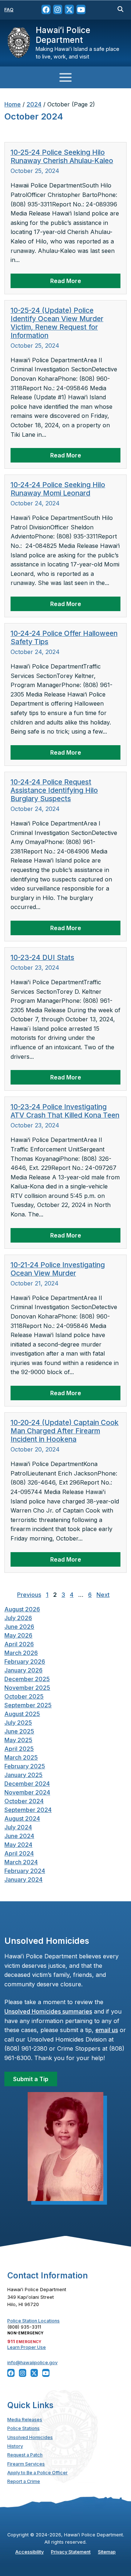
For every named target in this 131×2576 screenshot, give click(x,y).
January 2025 (23, 1775)
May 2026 (18, 1635)
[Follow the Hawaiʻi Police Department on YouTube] (81, 10)
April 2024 (19, 1853)
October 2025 (24, 1696)
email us (107, 2030)
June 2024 (19, 1836)
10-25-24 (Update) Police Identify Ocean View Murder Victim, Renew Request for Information (57, 323)
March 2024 (21, 1862)
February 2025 (25, 1766)
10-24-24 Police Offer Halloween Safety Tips (64, 637)
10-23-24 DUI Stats (42, 957)
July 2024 (18, 1827)
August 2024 (22, 1818)
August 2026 (22, 1609)
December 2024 (27, 1784)
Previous (29, 1595)
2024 (34, 104)
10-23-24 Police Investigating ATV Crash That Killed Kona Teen (65, 1111)
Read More (66, 281)
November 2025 (27, 1688)
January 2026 (23, 1670)
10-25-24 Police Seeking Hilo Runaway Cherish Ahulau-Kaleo (62, 156)
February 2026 (25, 1662)
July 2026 (18, 1618)
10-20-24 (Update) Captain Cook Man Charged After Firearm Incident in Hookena (65, 1431)
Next (103, 1595)
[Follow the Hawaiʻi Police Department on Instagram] (58, 10)
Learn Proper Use (27, 2347)
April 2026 (19, 1644)
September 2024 (28, 1810)
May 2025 (18, 1740)
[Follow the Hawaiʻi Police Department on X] (69, 10)
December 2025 (27, 1679)
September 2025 (28, 1705)
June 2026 (19, 1627)
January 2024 (23, 1879)
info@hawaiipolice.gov (32, 2363)
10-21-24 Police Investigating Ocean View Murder (58, 1269)
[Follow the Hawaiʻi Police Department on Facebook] (46, 10)
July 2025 (18, 1723)
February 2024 (25, 1871)
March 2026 (21, 1653)
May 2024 (18, 1845)
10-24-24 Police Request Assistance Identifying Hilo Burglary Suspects (54, 790)
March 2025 (21, 1757)
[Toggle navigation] (65, 77)
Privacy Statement (71, 2552)
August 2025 (22, 1714)
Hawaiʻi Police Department (63, 35)
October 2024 (24, 1801)
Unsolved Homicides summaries (48, 2011)
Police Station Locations (33, 2321)
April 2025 (19, 1749)
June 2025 (19, 1731)
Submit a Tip (31, 2079)
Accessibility (29, 2552)
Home (13, 104)
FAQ (9, 10)
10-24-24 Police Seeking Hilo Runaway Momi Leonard (58, 489)
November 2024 (27, 1792)
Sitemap (107, 2552)
